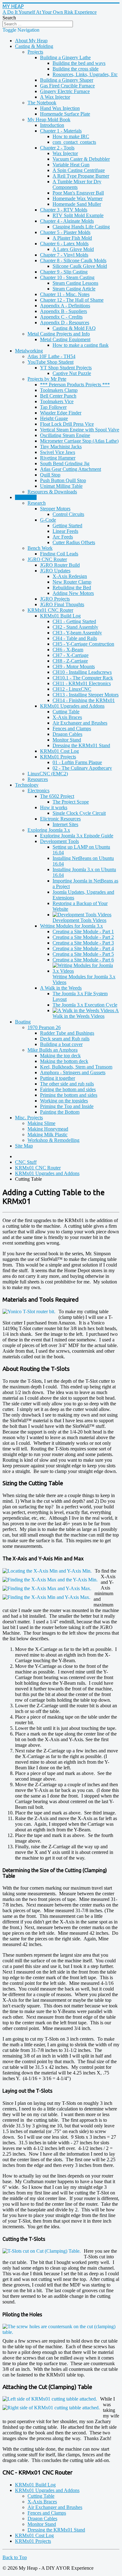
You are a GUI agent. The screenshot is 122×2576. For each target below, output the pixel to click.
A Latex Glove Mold (73, 249)
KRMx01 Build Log (60, 616)
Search (9, 18)
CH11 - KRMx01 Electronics (82, 683)
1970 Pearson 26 (44, 1027)
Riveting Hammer (58, 458)
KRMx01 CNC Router (50, 610)
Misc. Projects (29, 1118)
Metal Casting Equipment (65, 339)
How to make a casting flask (81, 345)
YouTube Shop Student (51, 362)
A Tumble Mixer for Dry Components (77, 184)
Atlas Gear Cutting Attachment (71, 469)
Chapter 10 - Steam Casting (67, 277)
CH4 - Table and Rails (75, 638)
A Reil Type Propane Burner (81, 176)
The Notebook (42, 103)
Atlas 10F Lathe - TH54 (51, 356)
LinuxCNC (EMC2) (48, 774)
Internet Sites (65, 824)
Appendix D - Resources (65, 323)
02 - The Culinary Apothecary (82, 768)
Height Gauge (54, 418)
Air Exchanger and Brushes (80, 723)
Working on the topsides (64, 1101)
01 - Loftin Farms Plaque (77, 762)
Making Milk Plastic (48, 1134)
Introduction (52, 125)
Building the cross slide (76, 69)
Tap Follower (53, 407)
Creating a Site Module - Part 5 (83, 954)
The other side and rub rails (67, 1084)
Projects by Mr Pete (47, 379)
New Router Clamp (72, 582)
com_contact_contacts (74, 142)
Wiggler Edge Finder (61, 413)
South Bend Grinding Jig (65, 463)
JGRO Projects (55, 599)
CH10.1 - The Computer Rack (83, 678)
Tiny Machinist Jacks (61, 447)
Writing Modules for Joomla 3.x (71, 926)
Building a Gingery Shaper (67, 80)
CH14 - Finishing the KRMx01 (84, 700)
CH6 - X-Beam (68, 650)
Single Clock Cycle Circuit (79, 813)
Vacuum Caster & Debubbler (81, 159)
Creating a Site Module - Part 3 (83, 943)
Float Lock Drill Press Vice (67, 424)
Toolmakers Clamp (59, 390)
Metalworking (29, 351)
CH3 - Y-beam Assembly (77, 633)
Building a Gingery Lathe (65, 57)
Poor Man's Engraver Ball (78, 193)
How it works (54, 807)
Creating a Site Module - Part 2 (83, 937)
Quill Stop (50, 475)
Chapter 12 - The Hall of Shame (72, 300)
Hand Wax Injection (60, 108)
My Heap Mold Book (49, 120)
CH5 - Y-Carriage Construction (83, 644)
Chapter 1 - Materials (61, 131)
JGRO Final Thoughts (62, 604)
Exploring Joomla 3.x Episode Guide (77, 836)
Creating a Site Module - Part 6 (83, 960)
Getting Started (67, 526)
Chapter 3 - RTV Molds (64, 210)
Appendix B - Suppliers (64, 311)
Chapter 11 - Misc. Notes (65, 294)
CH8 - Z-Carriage (70, 661)
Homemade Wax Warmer (78, 198)
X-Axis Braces (67, 717)
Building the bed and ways (79, 63)
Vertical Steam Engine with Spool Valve (80, 430)
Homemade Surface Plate (65, 114)
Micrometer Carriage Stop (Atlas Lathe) (79, 441)
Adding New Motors (73, 593)
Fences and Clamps (72, 729)
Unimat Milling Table (61, 486)
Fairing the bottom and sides (68, 1089)
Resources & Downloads (52, 492)
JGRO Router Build (60, 565)
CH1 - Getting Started (74, 621)
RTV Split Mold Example (78, 215)
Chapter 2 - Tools (57, 148)
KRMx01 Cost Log (59, 751)
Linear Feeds (65, 531)
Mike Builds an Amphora (53, 1050)
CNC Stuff (26, 497)
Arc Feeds (63, 537)
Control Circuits (68, 514)
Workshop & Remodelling (53, 1140)
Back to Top (15, 2557)
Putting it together (58, 1078)
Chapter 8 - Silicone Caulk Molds (73, 260)
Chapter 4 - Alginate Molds (67, 221)
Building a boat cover (61, 1044)
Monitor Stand (67, 740)
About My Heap (31, 41)
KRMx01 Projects (58, 757)
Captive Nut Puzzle (72, 373)
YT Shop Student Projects (66, 368)
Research (37, 503)
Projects (35, 52)
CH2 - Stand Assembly (75, 627)
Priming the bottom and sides (69, 1095)
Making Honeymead (48, 1129)
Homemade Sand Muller (77, 204)
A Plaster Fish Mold (72, 238)
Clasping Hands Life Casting (81, 227)
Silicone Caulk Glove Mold (80, 266)
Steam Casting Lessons (75, 283)
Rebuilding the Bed (72, 588)
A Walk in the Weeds (61, 988)
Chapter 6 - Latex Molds (64, 244)
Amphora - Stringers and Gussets (73, 1072)
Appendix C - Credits (61, 317)
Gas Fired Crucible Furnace (67, 86)
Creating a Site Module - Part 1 (83, 932)
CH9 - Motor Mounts (74, 666)
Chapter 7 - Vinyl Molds (64, 255)
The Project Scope (71, 802)
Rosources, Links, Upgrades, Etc (85, 74)
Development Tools (59, 841)
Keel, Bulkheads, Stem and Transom (76, 1067)
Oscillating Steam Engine (65, 435)
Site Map (24, 1146)
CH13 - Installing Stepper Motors (86, 695)
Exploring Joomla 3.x (49, 830)
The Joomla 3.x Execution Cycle (85, 1005)
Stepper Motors (55, 509)
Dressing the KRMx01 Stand (81, 745)
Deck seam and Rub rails (65, 1039)
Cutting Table (66, 712)
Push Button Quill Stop (63, 480)
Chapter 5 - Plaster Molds (65, 232)
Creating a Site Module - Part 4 (83, 948)
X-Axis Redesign (70, 576)
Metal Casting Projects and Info (59, 334)
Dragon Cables (67, 734)
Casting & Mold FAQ (74, 328)
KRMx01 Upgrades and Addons (72, 706)
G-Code (48, 520)
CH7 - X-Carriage (71, 655)
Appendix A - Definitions (65, 306)
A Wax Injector (55, 97)
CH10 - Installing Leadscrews (82, 672)
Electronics (38, 791)
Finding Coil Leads (59, 554)
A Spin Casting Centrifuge (79, 170)
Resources (38, 779)
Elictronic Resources (60, 819)
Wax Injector (65, 153)
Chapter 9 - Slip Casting (64, 272)
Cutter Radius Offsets (74, 542)
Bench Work (40, 548)
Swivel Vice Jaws (58, 452)
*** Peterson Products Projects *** (75, 385)
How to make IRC (71, 136)
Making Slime (41, 1123)
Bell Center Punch (58, 396)
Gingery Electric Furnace (65, 91)
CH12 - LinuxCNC (72, 689)
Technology (27, 785)
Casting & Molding (34, 46)
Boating (23, 1022)
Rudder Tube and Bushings (67, 1033)
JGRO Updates (55, 571)
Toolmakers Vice (57, 401)
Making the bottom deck (64, 1061)
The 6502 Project (57, 796)
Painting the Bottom (60, 1112)
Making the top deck (60, 1056)
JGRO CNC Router (47, 559)
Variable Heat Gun (71, 165)
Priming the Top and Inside (67, 1106)
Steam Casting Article (74, 289)
